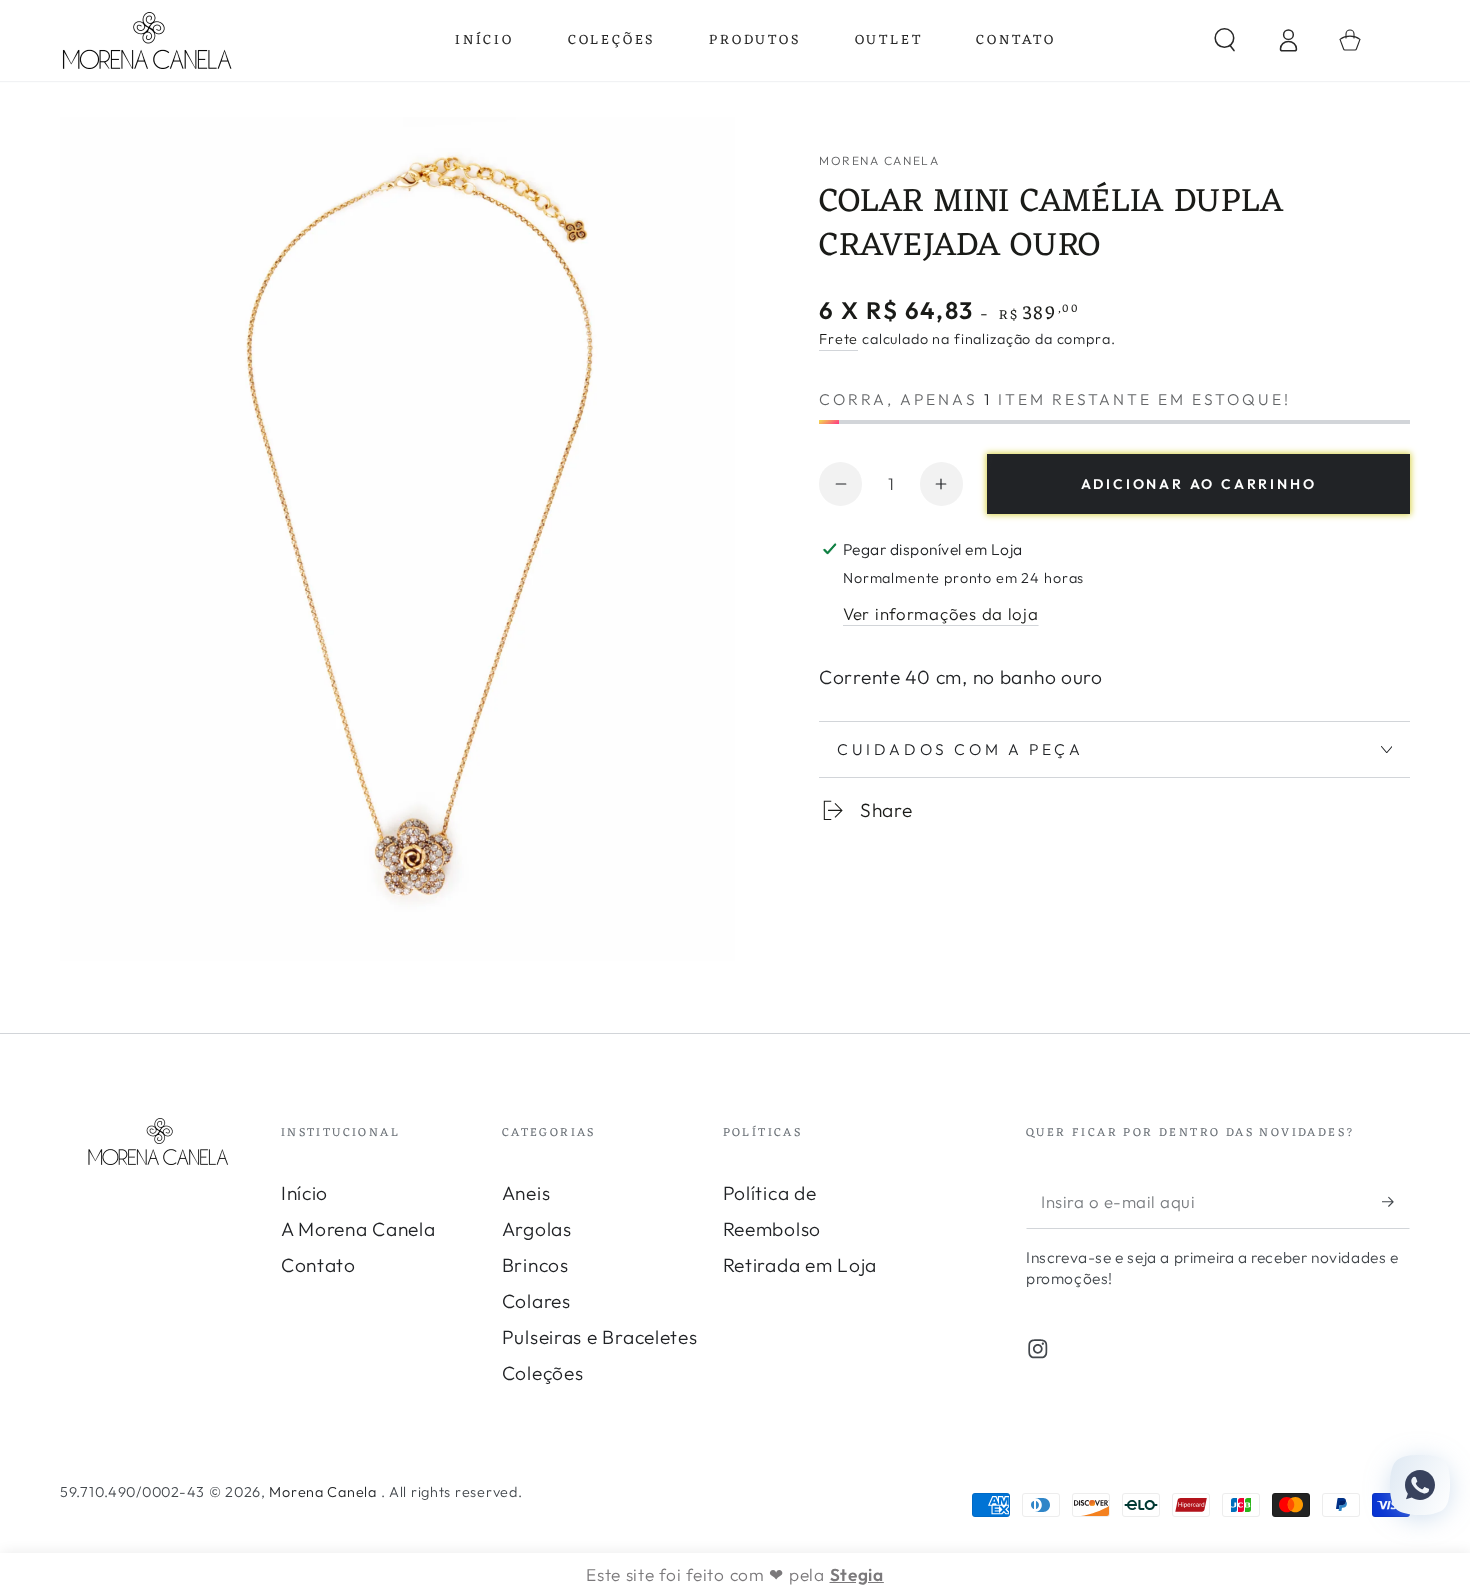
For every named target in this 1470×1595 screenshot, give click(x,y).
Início (304, 1193)
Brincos (535, 1265)
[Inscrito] (1396, 1201)
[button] (1225, 40)
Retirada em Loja (800, 1265)
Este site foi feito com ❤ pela (735, 1574)
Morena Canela (879, 160)
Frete (838, 339)
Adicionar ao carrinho (1199, 484)
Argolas (537, 1229)
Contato (318, 1265)
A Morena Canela (358, 1229)
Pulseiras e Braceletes (600, 1337)
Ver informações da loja (941, 613)
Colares (536, 1301)
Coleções (543, 1373)
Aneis (526, 1193)
